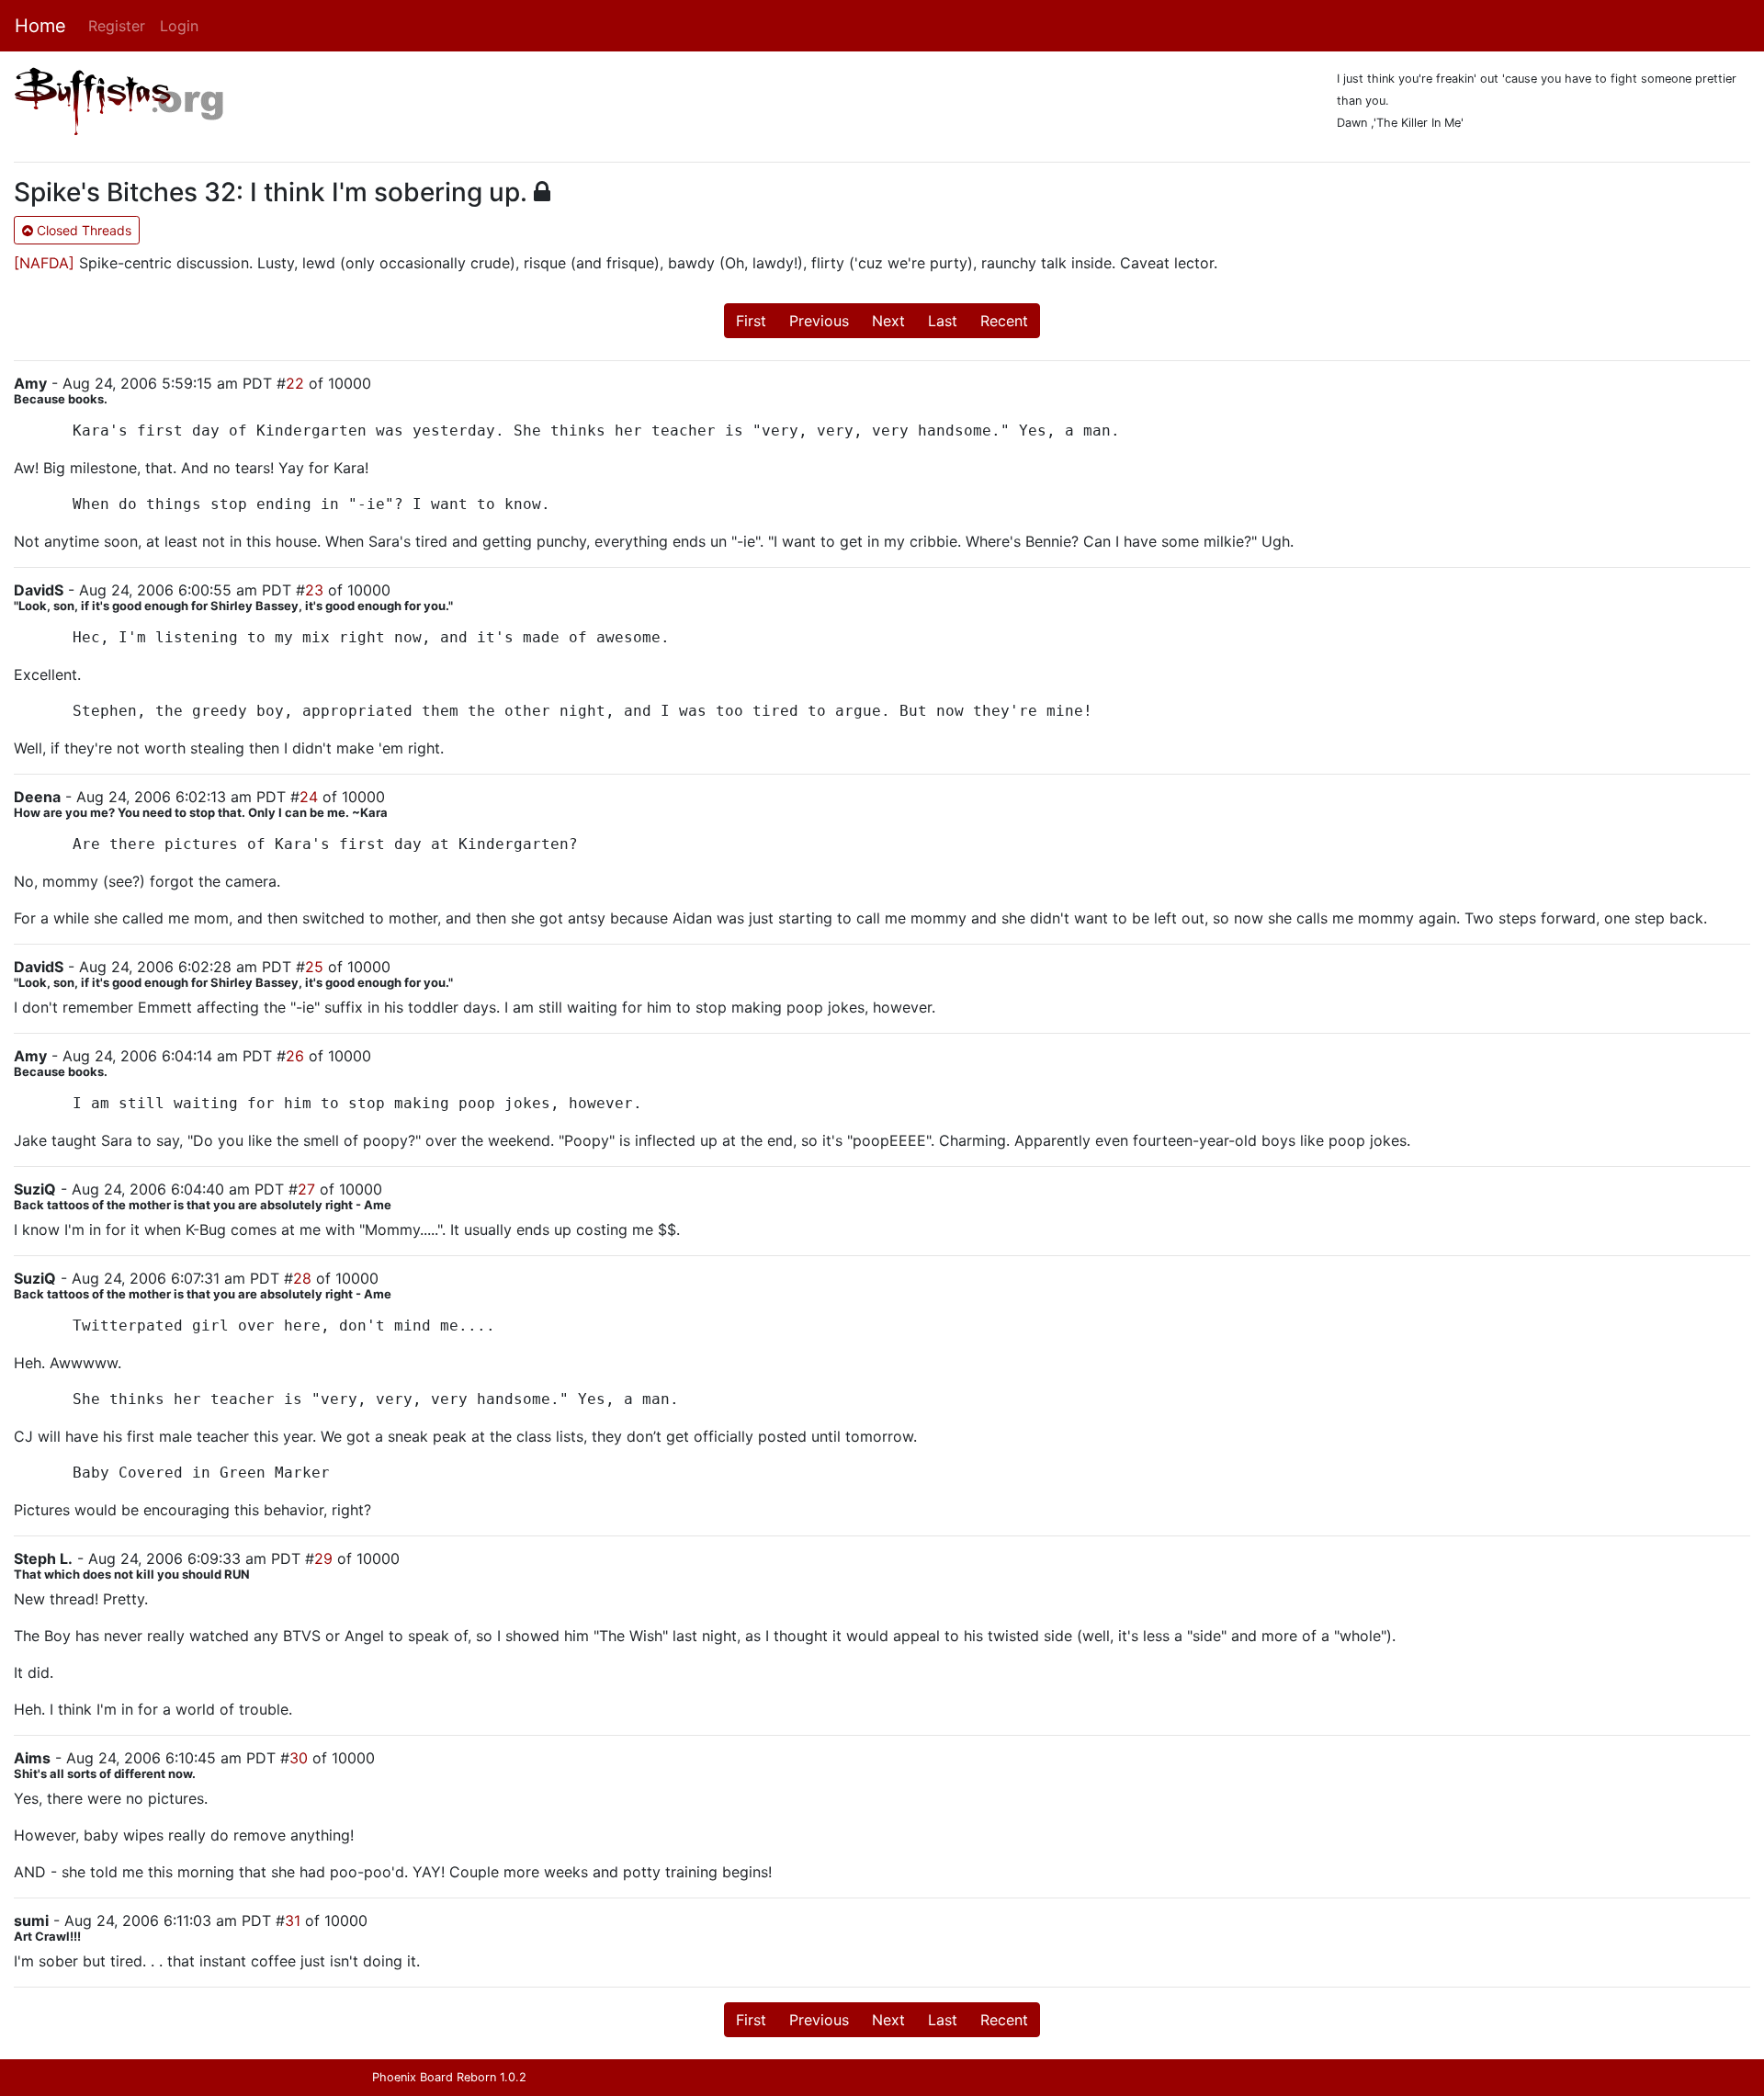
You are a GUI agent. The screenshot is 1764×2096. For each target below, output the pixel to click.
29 (323, 1558)
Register (117, 26)
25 (314, 967)
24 (309, 797)
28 (302, 1278)
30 (299, 1758)
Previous (819, 321)
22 (295, 383)
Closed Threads (82, 230)
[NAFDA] (44, 263)
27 (306, 1189)
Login (179, 26)
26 (295, 1056)
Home (40, 26)
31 (293, 1920)
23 (314, 590)
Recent (1004, 321)
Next (888, 321)
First (751, 321)
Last (943, 321)
